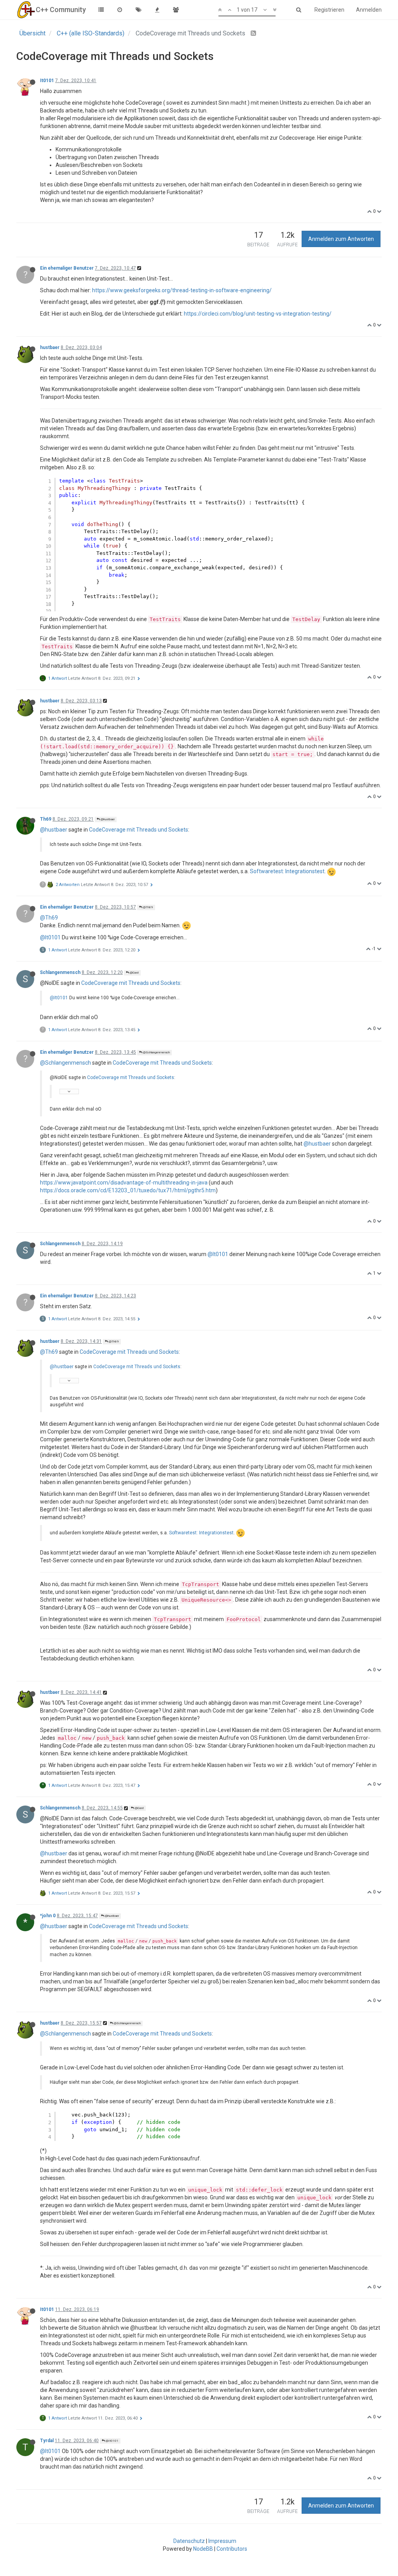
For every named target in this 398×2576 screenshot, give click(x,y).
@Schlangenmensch (156, 1052)
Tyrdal (47, 2441)
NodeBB (203, 2549)
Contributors (232, 2549)
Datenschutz (189, 2541)
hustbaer (50, 347)
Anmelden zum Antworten (341, 239)
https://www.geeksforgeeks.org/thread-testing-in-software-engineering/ (182, 290)
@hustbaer (107, 819)
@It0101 (50, 937)
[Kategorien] (101, 10)
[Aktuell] (120, 10)
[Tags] (138, 10)
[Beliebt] (157, 10)
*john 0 (48, 1916)
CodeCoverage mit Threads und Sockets (139, 830)
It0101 (47, 81)
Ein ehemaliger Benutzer (67, 268)
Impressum (222, 2541)
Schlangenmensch (60, 972)
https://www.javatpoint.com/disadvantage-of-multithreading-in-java (124, 1183)
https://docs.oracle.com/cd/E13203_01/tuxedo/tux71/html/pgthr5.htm (128, 1190)
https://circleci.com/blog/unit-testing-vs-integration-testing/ (258, 314)
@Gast (134, 973)
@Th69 (148, 907)
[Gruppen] (176, 10)
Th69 (46, 819)
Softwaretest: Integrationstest (287, 871)
